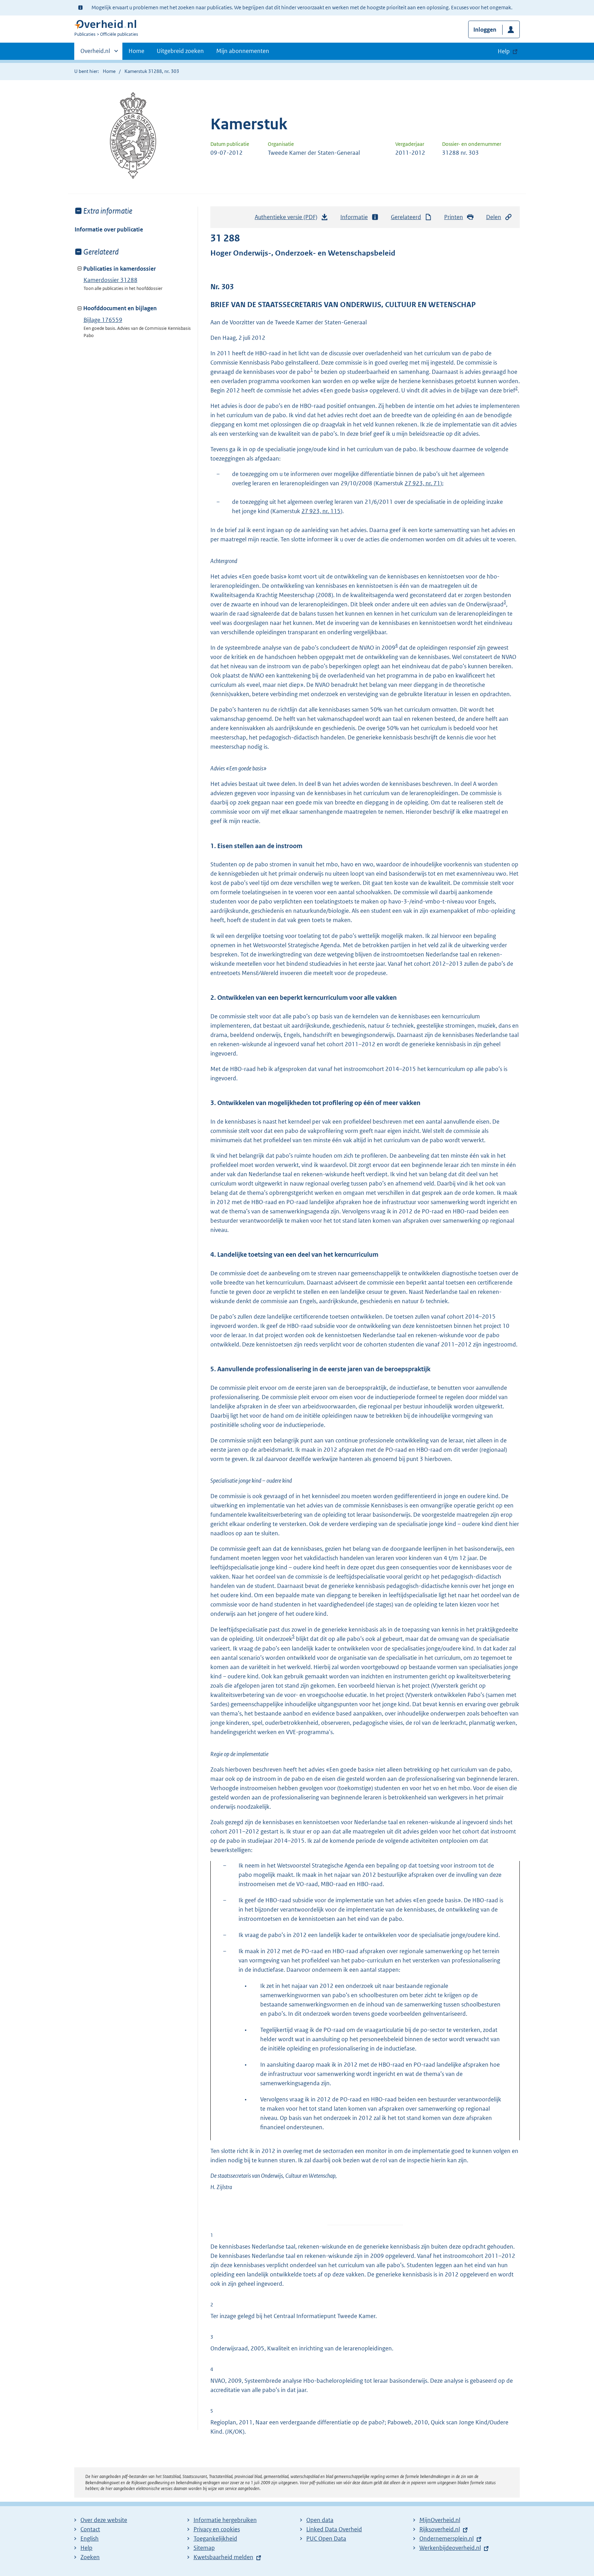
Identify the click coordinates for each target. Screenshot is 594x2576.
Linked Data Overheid (334, 2529)
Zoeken (90, 2557)
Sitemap (204, 2548)
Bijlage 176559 (103, 320)
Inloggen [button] (485, 30)
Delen (494, 217)
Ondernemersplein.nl (447, 2539)
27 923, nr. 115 (321, 511)
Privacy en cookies (217, 2529)
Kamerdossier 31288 (111, 280)
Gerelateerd (406, 217)
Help (86, 2548)
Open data (320, 2520)
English (90, 2539)
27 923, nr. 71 (422, 483)
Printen (454, 217)
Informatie (354, 217)
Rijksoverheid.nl (440, 2529)
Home (136, 51)
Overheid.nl (95, 53)
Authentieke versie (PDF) (288, 219)
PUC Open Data (326, 2539)
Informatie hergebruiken (225, 2520)
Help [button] (504, 51)
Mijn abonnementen (243, 51)
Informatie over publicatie (109, 229)
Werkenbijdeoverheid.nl (450, 2548)
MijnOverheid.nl (440, 2520)
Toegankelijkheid (215, 2539)
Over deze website (104, 2520)
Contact (90, 2529)
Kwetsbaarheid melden (223, 2557)
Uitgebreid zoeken (180, 51)
